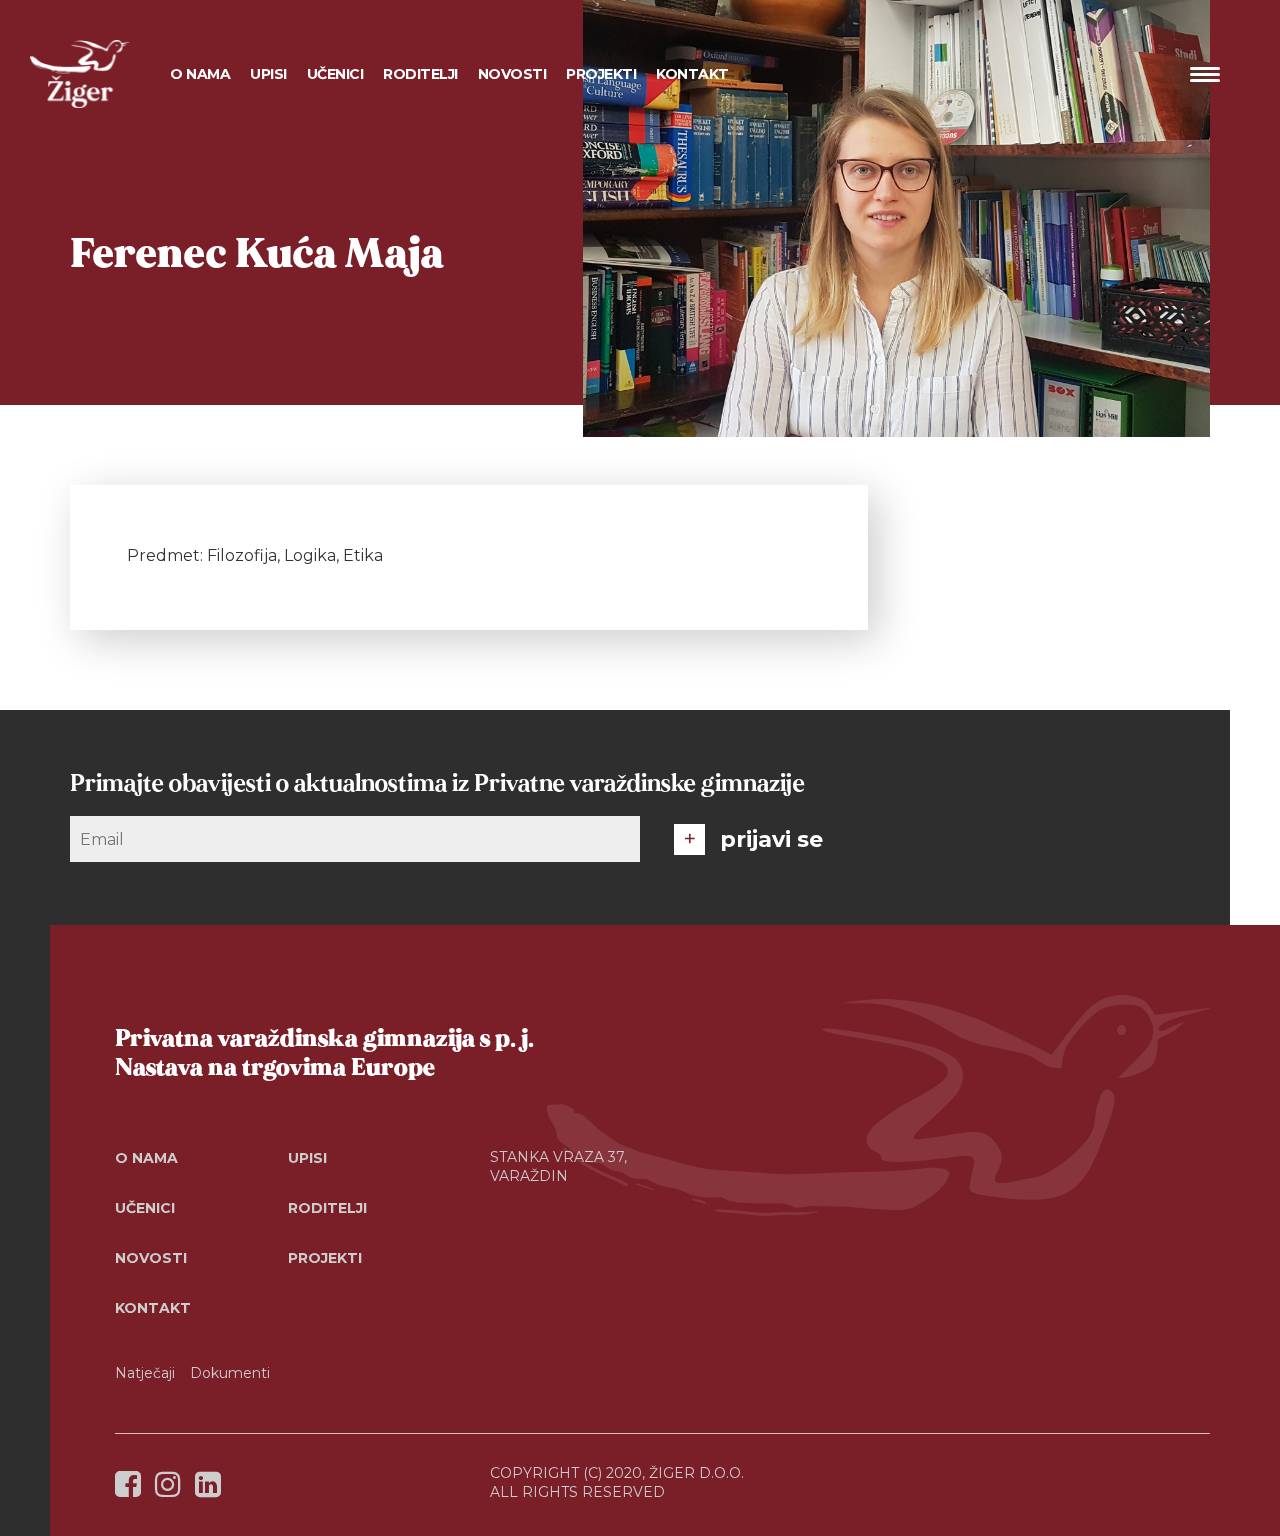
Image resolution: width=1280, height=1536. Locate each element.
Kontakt (692, 74)
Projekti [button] (601, 74)
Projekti (325, 1258)
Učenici (145, 1208)
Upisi (268, 74)
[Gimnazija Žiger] (80, 74)
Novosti (512, 74)
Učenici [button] (335, 74)
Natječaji (145, 1373)
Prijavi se (771, 839)
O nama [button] (200, 74)
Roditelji (327, 1208)
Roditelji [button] (420, 74)
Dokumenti (230, 1373)
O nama (146, 1158)
